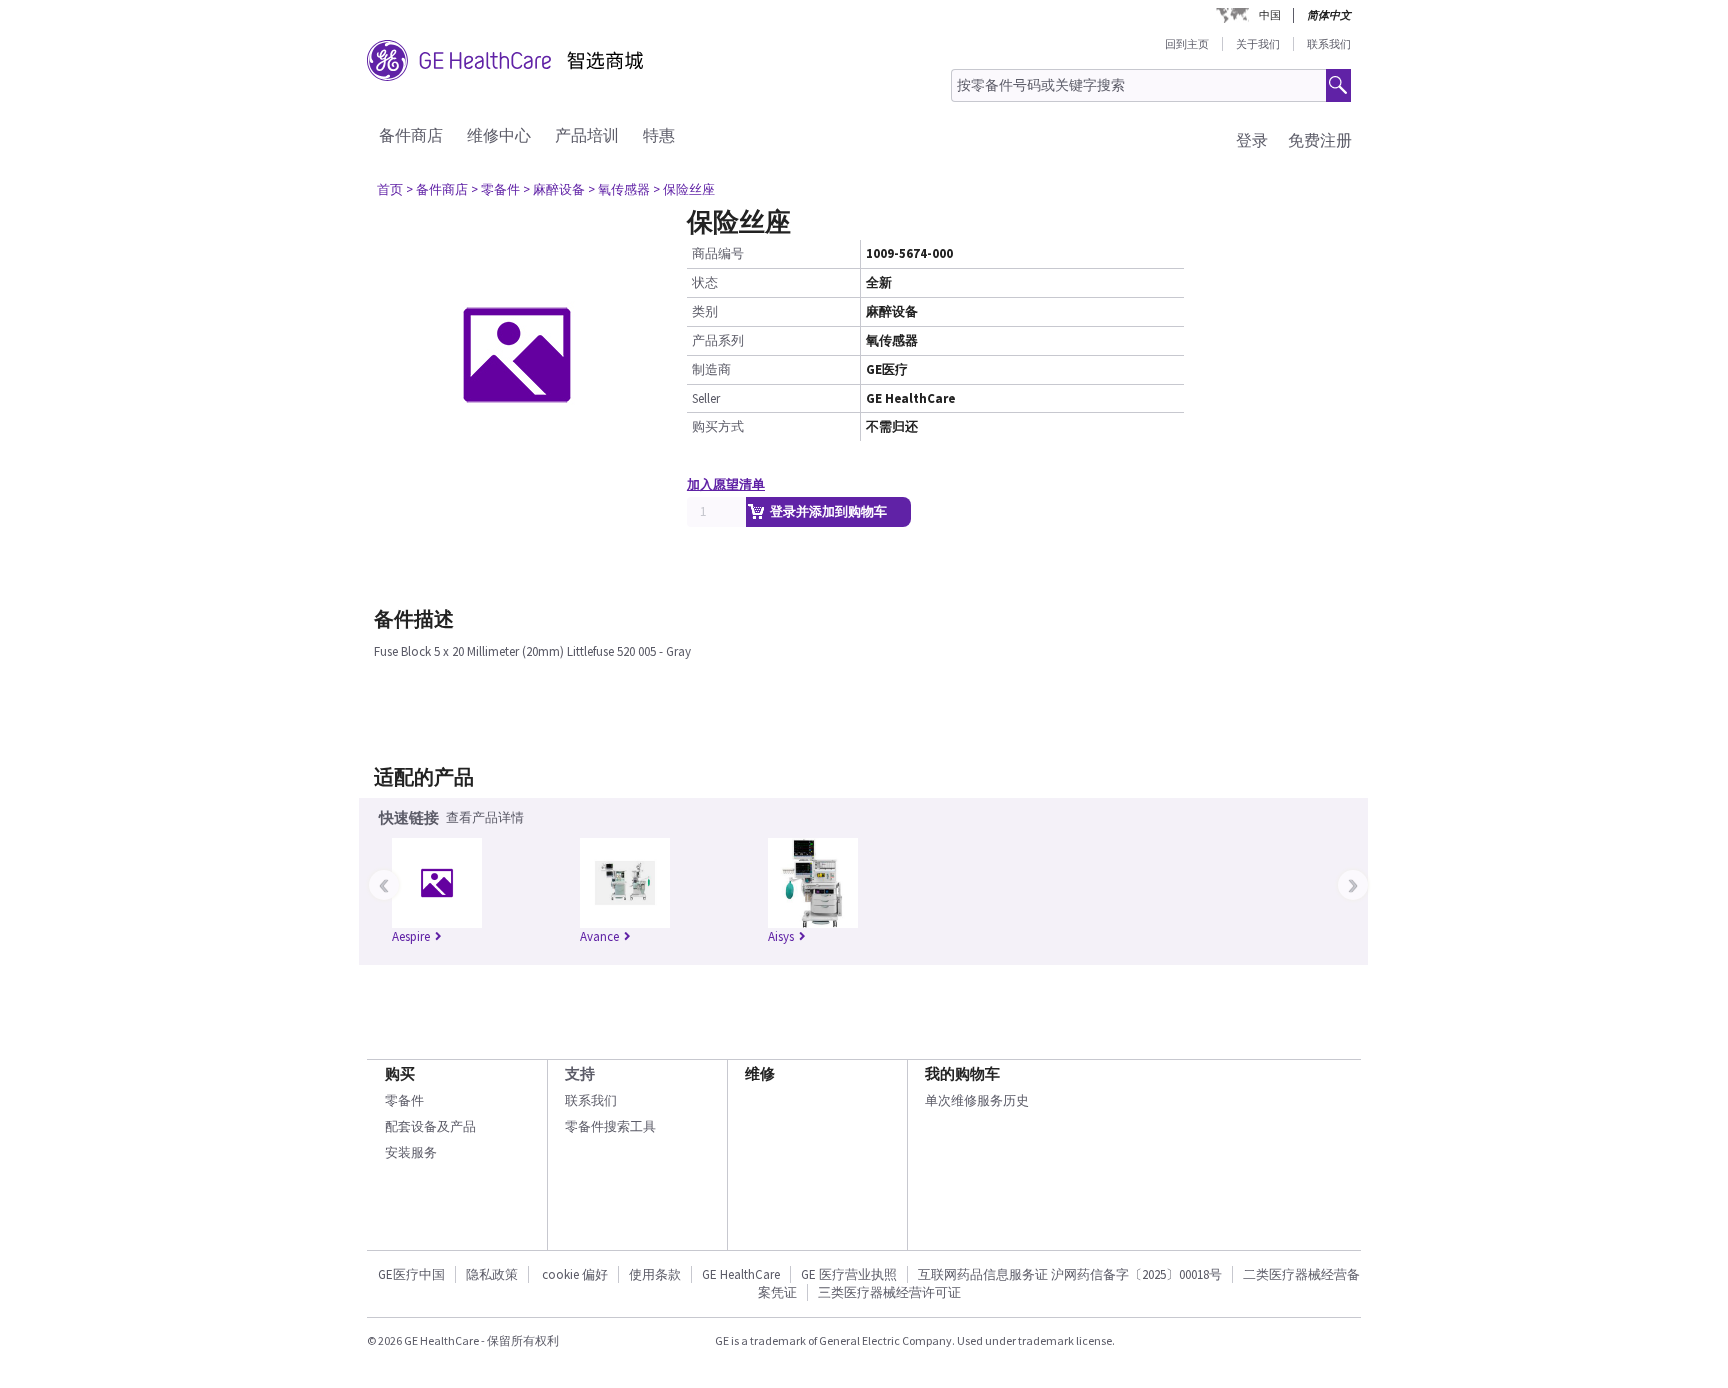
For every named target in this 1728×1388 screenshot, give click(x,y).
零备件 (404, 1100)
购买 (400, 1073)
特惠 (659, 135)
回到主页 (1187, 44)
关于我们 (1258, 44)
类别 (705, 311)
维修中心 (499, 135)
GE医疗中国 (411, 1274)
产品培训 (587, 135)
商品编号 (718, 253)
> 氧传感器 (619, 189)
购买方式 (718, 426)
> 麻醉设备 (554, 189)
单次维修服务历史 (977, 1100)
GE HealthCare (741, 1274)
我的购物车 (962, 1073)
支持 (580, 1073)
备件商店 (411, 135)
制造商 (711, 369)
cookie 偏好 (575, 1274)
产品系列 (718, 340)
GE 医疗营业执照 (849, 1274)
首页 (390, 189)
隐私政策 (492, 1274)
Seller (706, 398)
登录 (1252, 140)
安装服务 (411, 1152)
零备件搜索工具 (610, 1126)
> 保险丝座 (684, 189)
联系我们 (1329, 44)
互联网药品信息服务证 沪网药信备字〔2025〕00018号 (1070, 1274)
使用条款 (655, 1274)
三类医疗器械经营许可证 (889, 1292)
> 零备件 (495, 189)
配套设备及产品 (430, 1126)
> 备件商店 (437, 189)
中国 (1270, 15)
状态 (705, 282)
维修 (760, 1073)
